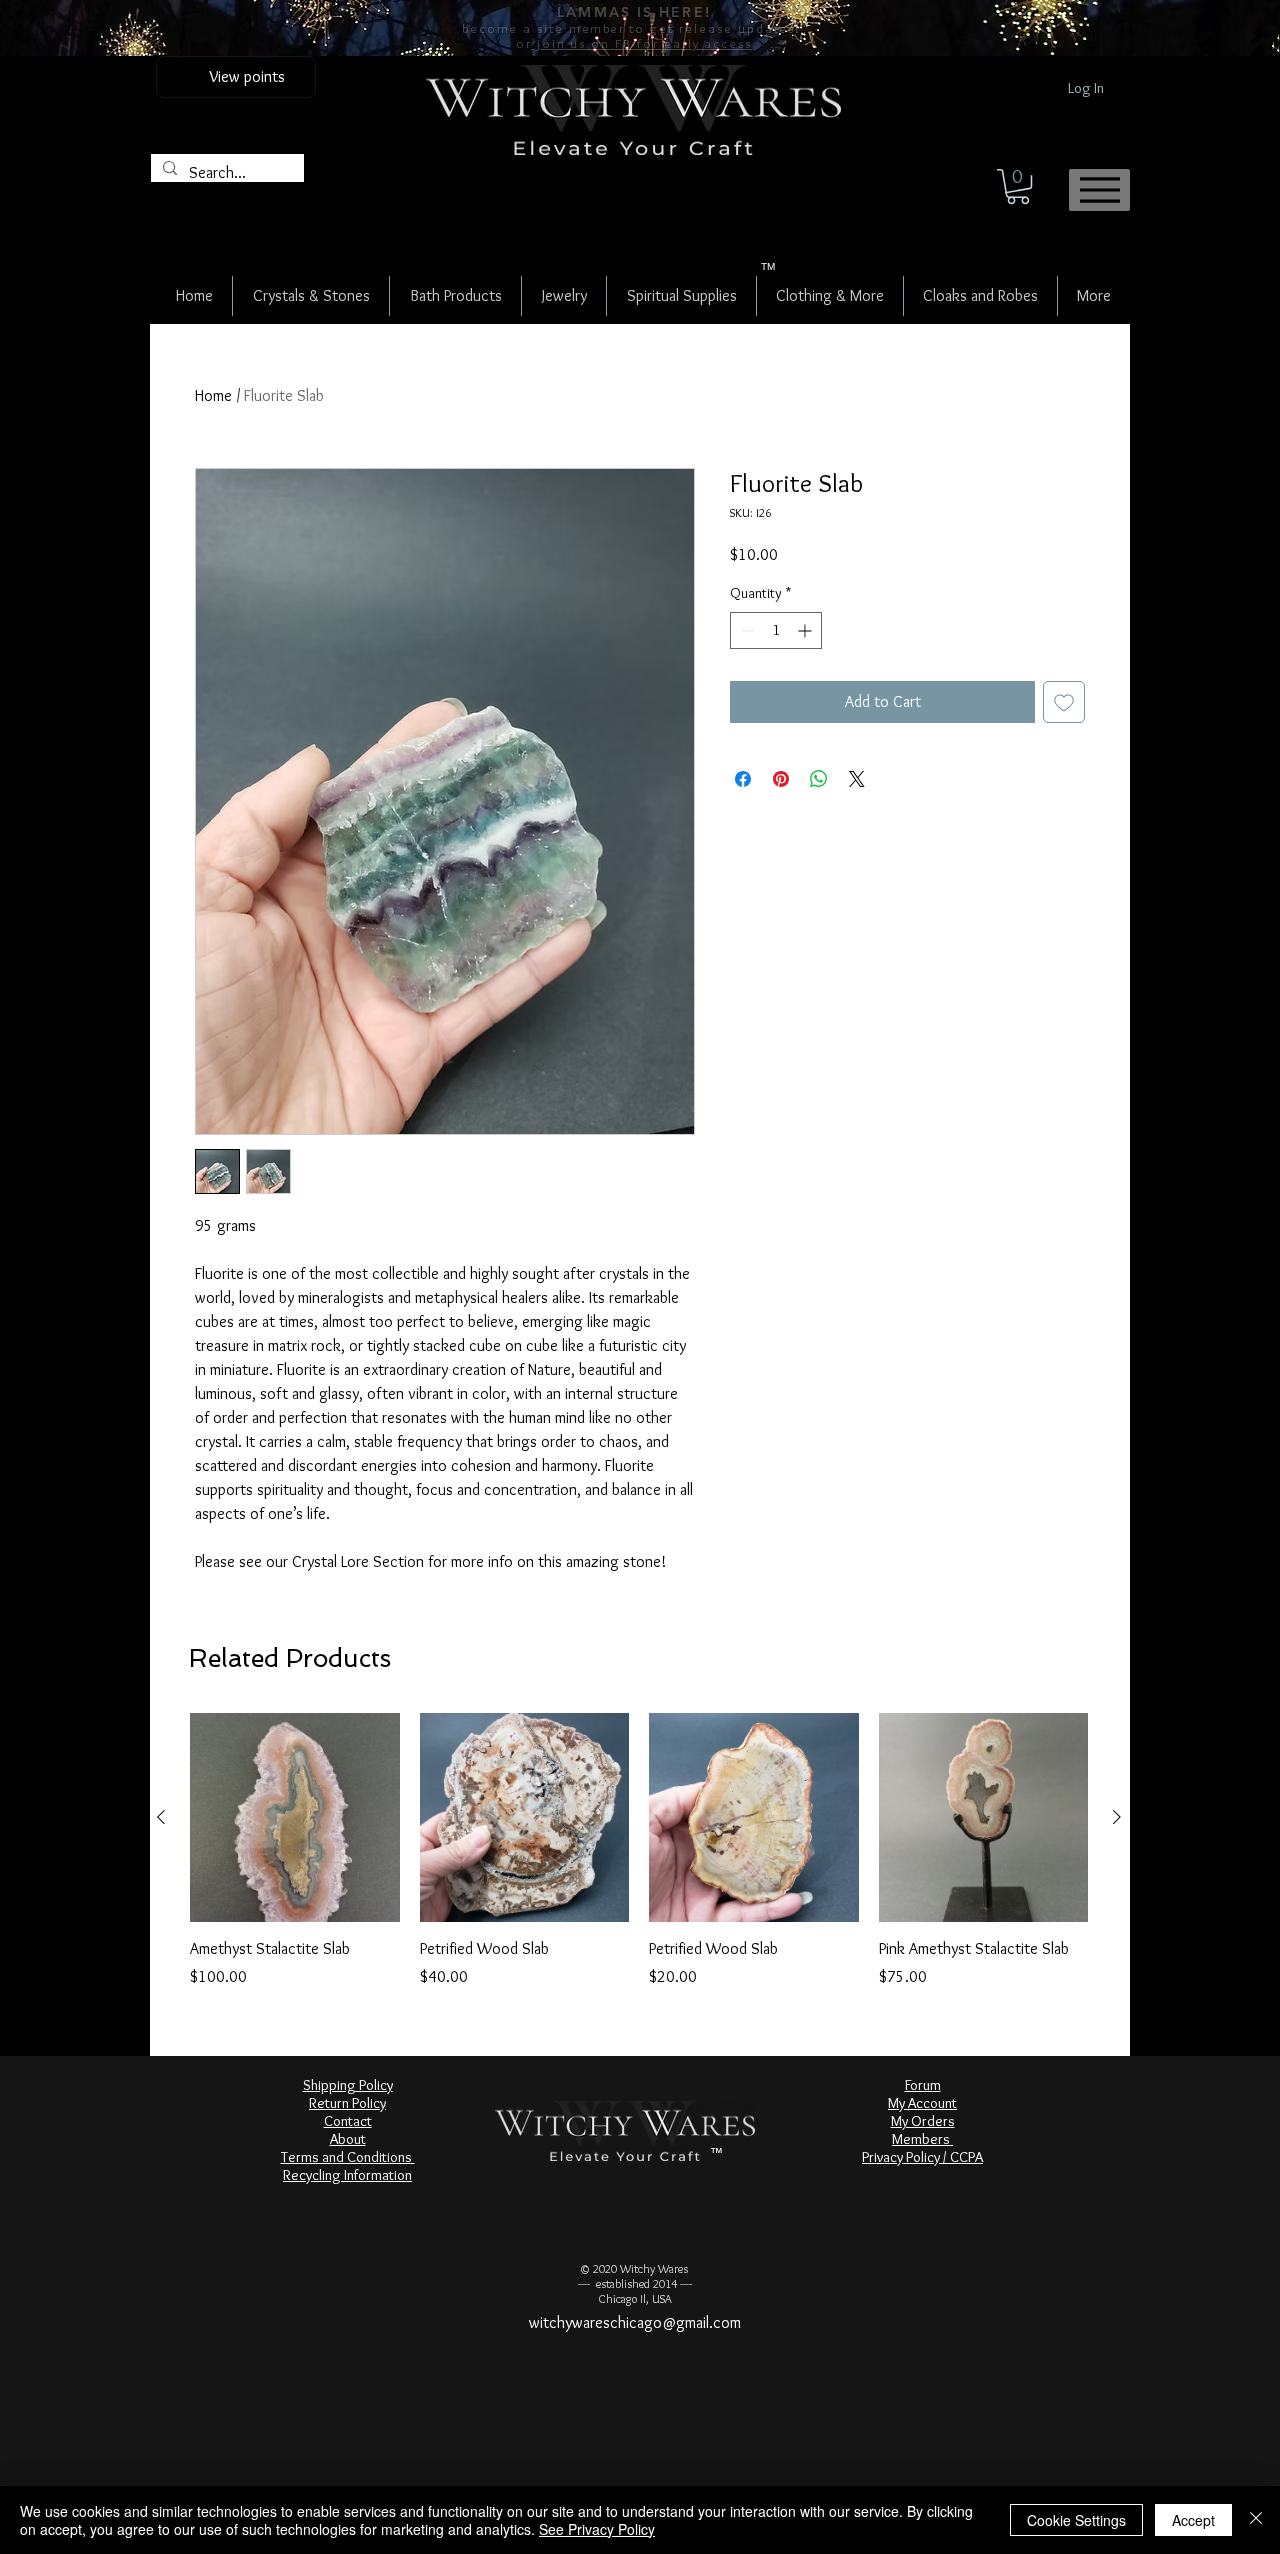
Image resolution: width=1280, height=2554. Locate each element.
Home (213, 395)
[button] (1018, 186)
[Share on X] (857, 779)
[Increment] (806, 630)
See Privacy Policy (597, 2529)
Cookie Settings (1076, 2520)
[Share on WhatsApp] (819, 779)
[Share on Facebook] (743, 779)
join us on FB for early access (642, 43)
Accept (1193, 2520)
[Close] (1256, 2520)
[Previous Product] (161, 1817)
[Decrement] (745, 630)
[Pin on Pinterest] (781, 779)
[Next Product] (1117, 1817)
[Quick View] (295, 1818)
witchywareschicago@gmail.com (635, 2322)
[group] (639, 1851)
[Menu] (1099, 190)
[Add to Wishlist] (1064, 702)
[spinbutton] (776, 630)
